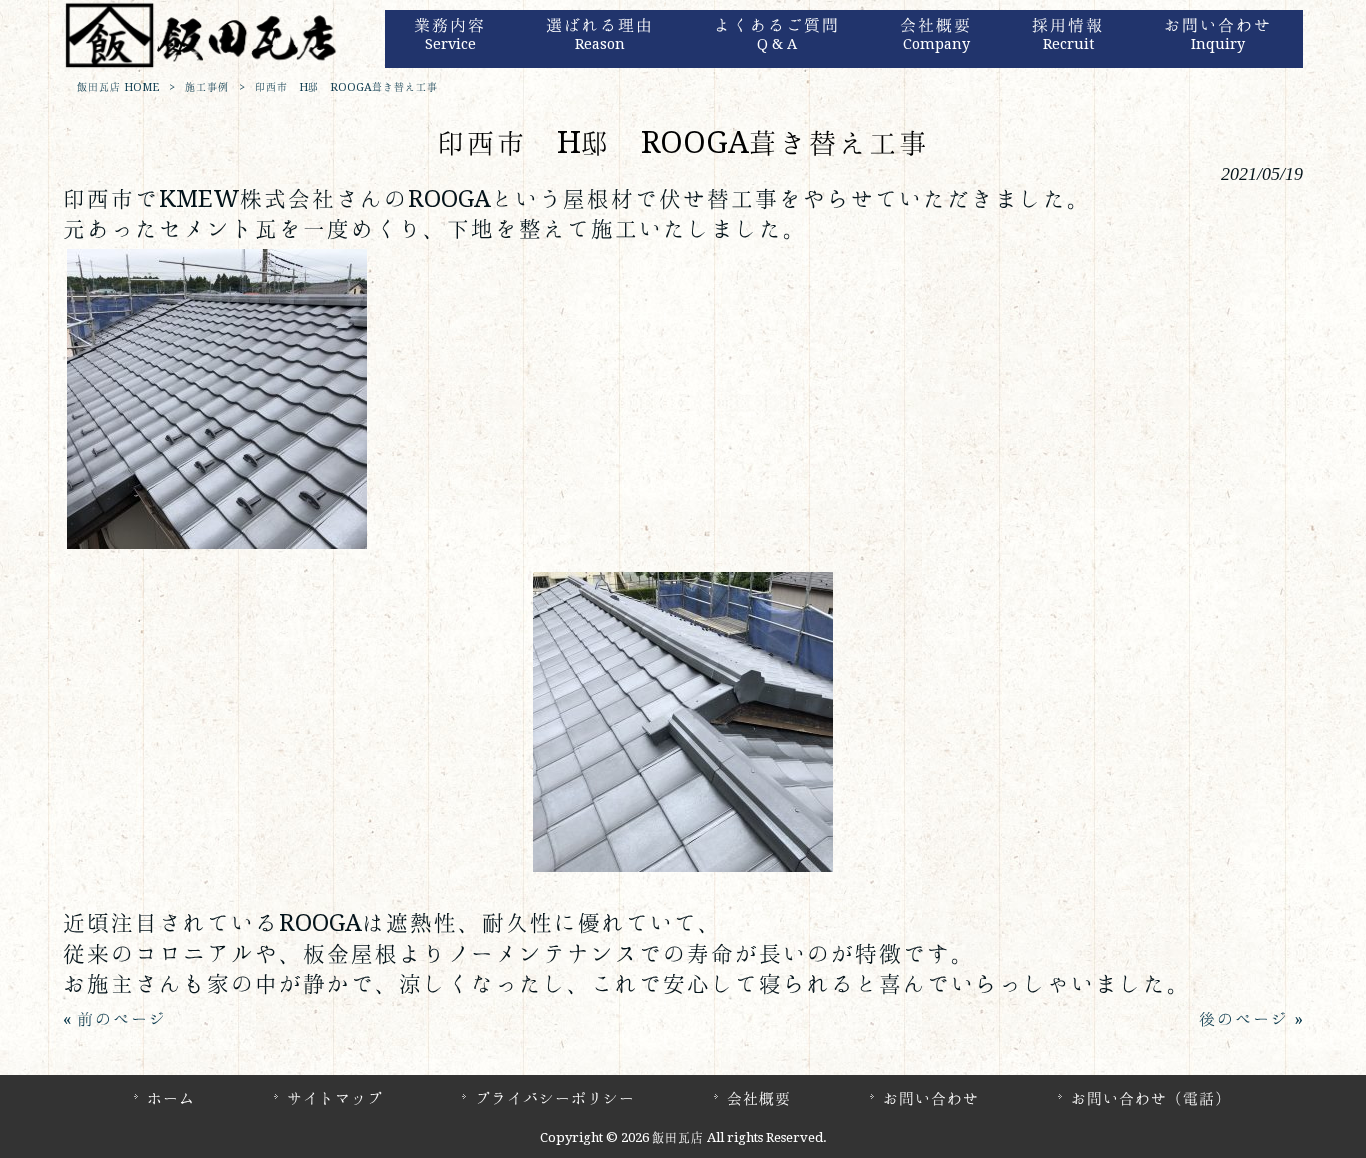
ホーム (171, 1098)
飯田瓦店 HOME (118, 87)
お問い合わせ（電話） (1151, 1098)
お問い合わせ (931, 1098)
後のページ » (1251, 1019)
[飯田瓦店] (203, 64)
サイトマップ (335, 1098)
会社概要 (759, 1098)
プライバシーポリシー (555, 1098)
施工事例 (207, 87)
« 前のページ (115, 1019)
